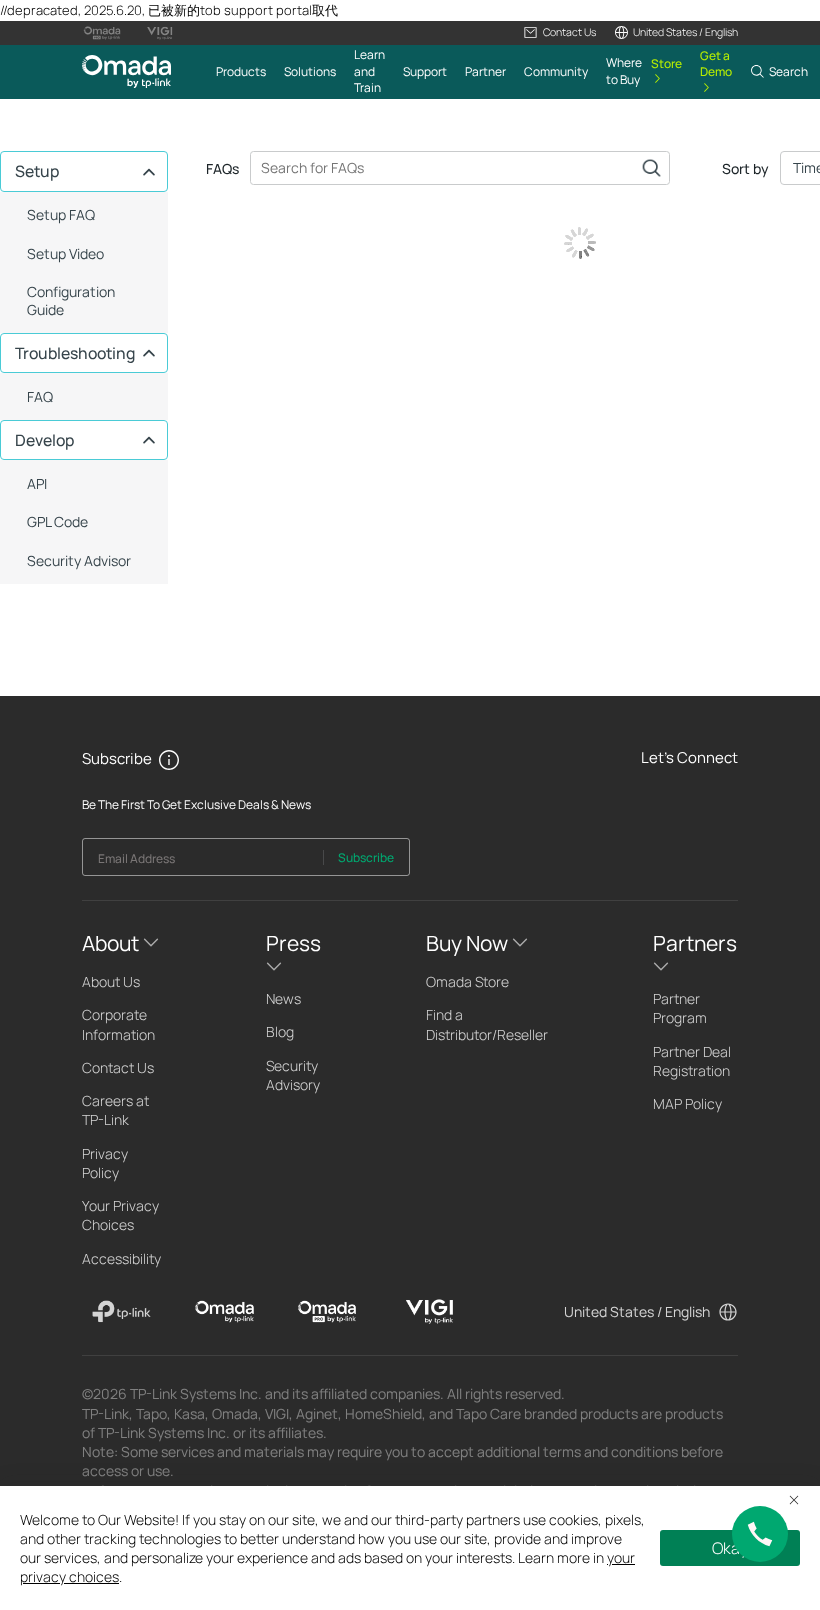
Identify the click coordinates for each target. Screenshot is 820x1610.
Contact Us (118, 1067)
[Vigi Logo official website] (160, 33)
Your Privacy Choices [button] (120, 1215)
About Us (111, 981)
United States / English (637, 1311)
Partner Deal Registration (692, 1061)
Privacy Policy (105, 1163)
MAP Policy (687, 1103)
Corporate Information (118, 1024)
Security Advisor (79, 560)
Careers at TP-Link (115, 1110)
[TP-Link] (121, 1312)
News (283, 998)
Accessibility (121, 1258)
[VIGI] (429, 1312)
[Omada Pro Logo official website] (102, 33)
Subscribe (366, 857)
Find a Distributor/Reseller (487, 1024)
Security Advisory (293, 1075)
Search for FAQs (651, 168)
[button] (559, 32)
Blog (280, 1031)
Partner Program (680, 1008)
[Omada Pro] (327, 1312)
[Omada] (224, 1312)
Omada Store (467, 981)
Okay (730, 1548)
